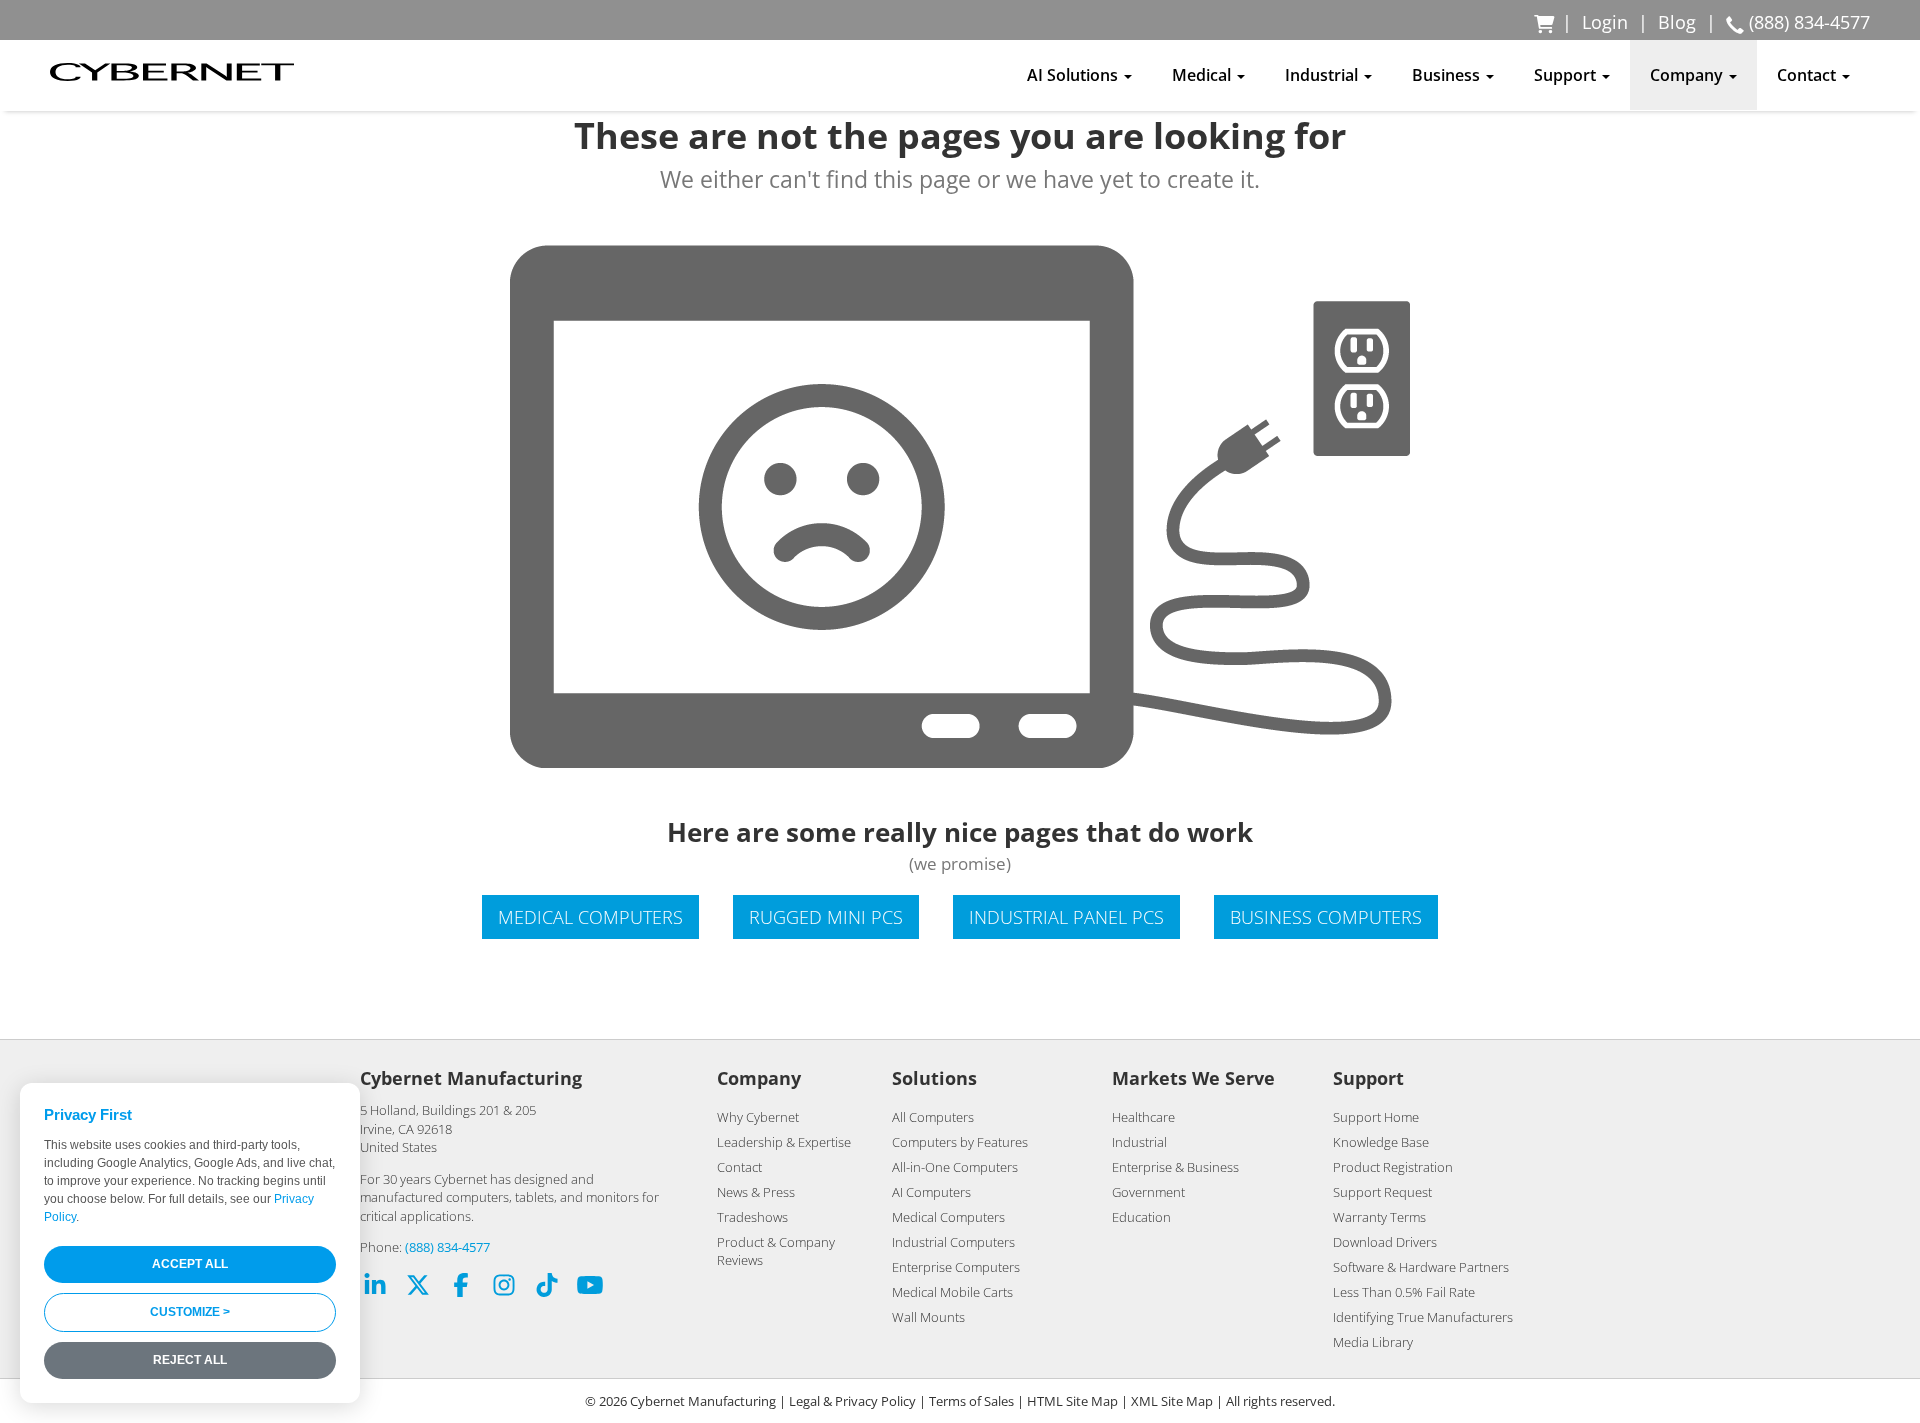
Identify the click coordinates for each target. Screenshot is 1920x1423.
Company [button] (1688, 75)
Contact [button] (1808, 75)
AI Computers (931, 1192)
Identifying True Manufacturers (1423, 1317)
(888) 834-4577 (447, 1247)
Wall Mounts (928, 1317)
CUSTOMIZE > (190, 1312)
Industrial (1139, 1142)
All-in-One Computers (955, 1167)
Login (1605, 22)
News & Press (756, 1192)
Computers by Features (960, 1142)
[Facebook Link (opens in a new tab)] (461, 1287)
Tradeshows (752, 1217)
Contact (739, 1167)
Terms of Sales (971, 1401)
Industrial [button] (1323, 75)
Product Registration (1393, 1167)
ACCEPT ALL (190, 1264)
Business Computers (1326, 917)
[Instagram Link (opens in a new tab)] (504, 1287)
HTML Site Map (1072, 1401)
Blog (1677, 22)
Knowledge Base (1381, 1142)
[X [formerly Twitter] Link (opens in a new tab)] (418, 1287)
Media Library (1373, 1342)
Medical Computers (590, 917)
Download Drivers (1385, 1242)
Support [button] (1567, 75)
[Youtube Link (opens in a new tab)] (590, 1287)
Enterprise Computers (956, 1267)
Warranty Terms (1379, 1217)
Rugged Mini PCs (826, 917)
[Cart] (1545, 22)
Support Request (1382, 1192)
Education (1141, 1217)
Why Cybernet (758, 1117)
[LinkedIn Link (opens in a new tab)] (375, 1287)
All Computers (933, 1117)
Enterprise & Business (1175, 1167)
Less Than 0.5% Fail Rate (1404, 1292)
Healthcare (1143, 1117)
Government (1148, 1192)
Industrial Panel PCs (1066, 917)
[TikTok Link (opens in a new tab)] (547, 1287)
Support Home (1376, 1117)
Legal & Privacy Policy (852, 1401)
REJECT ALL (190, 1360)
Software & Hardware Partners (1421, 1267)
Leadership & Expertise (784, 1142)
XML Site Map (1172, 1401)
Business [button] (1448, 75)
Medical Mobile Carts (952, 1292)
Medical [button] (1203, 75)
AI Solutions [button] (1074, 75)
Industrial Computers (953, 1242)
